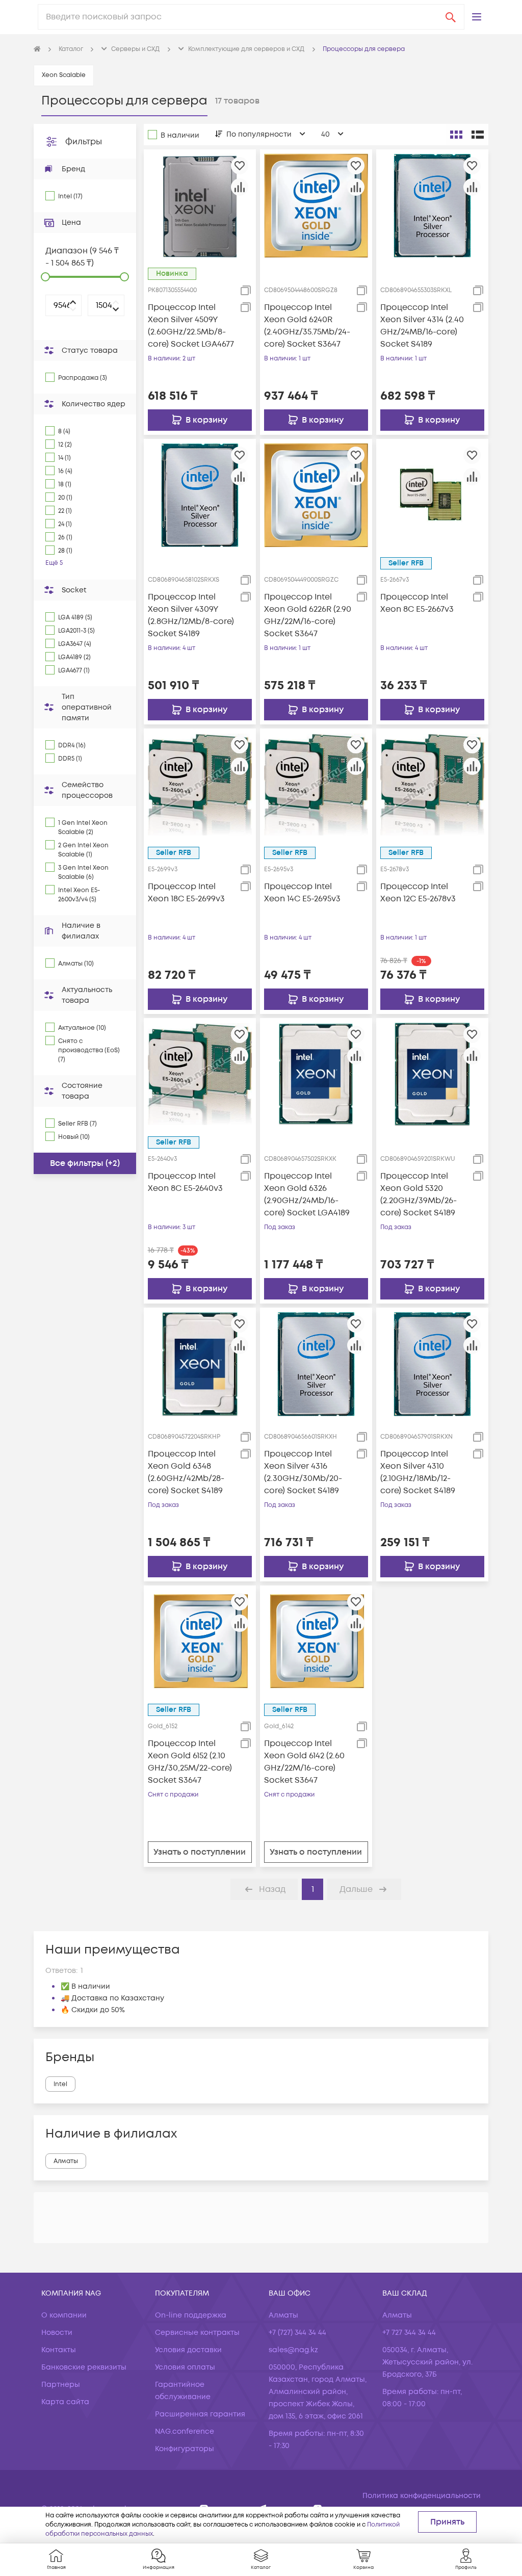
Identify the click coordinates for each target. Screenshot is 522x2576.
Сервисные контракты (197, 2333)
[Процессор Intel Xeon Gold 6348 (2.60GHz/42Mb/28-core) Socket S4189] (200, 1364)
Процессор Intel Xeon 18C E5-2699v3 (186, 893)
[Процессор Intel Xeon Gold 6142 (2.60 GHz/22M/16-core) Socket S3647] (316, 1641)
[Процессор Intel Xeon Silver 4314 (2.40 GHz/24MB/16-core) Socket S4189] (432, 205)
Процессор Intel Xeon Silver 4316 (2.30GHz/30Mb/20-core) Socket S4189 (303, 1472)
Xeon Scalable (64, 75)
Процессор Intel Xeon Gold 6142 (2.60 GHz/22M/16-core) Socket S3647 (304, 1762)
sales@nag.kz (293, 2350)
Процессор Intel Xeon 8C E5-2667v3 (417, 603)
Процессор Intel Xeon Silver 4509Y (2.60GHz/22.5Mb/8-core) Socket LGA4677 (191, 326)
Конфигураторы (185, 2449)
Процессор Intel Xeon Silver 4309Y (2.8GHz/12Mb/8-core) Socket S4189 (191, 615)
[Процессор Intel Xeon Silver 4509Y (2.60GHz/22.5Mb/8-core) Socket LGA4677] (200, 205)
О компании (64, 2315)
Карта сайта (65, 2402)
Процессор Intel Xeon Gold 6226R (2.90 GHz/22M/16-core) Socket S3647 (308, 615)
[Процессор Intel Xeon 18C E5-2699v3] (200, 785)
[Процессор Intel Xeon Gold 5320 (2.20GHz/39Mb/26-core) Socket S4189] (432, 1074)
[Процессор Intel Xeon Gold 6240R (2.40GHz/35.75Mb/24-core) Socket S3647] (316, 205)
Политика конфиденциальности (422, 2496)
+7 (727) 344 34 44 (297, 2333)
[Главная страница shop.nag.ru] (37, 49)
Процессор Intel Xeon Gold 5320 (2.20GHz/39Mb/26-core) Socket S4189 (419, 1194)
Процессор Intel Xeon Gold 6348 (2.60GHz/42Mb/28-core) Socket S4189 (186, 1472)
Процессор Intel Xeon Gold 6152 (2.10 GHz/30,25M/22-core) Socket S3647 (190, 1762)
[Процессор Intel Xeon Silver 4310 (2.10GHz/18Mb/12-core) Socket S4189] (432, 1364)
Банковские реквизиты (84, 2367)
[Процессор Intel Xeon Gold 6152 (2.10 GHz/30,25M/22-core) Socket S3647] (200, 1641)
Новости (57, 2333)
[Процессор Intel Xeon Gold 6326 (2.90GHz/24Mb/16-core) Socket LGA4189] (316, 1074)
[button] (477, 17)
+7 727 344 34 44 (409, 2333)
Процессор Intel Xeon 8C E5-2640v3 (185, 1182)
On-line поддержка (191, 2315)
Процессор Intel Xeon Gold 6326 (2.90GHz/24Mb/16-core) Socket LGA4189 (307, 1194)
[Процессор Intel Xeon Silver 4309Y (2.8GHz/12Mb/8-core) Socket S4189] (200, 495)
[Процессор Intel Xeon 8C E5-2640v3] (200, 1074)
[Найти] (451, 17)
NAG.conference (185, 2431)
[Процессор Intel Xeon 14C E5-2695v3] (316, 785)
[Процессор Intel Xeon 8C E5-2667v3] (432, 495)
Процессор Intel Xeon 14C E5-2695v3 (302, 893)
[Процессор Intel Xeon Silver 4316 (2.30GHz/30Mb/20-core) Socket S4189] (316, 1364)
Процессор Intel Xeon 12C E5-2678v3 (418, 893)
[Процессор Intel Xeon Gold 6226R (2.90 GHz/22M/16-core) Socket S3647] (316, 495)
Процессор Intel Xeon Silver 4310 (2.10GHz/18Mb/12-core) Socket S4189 (418, 1472)
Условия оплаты (185, 2367)
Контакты (59, 2350)
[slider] (45, 277)
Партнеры (61, 2385)
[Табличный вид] (478, 135)
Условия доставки (188, 2350)
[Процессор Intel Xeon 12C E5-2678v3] (432, 785)
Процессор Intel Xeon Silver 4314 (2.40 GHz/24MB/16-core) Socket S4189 (422, 326)
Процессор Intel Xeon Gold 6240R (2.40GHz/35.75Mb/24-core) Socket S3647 (307, 326)
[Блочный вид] (456, 135)
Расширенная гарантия (200, 2414)
